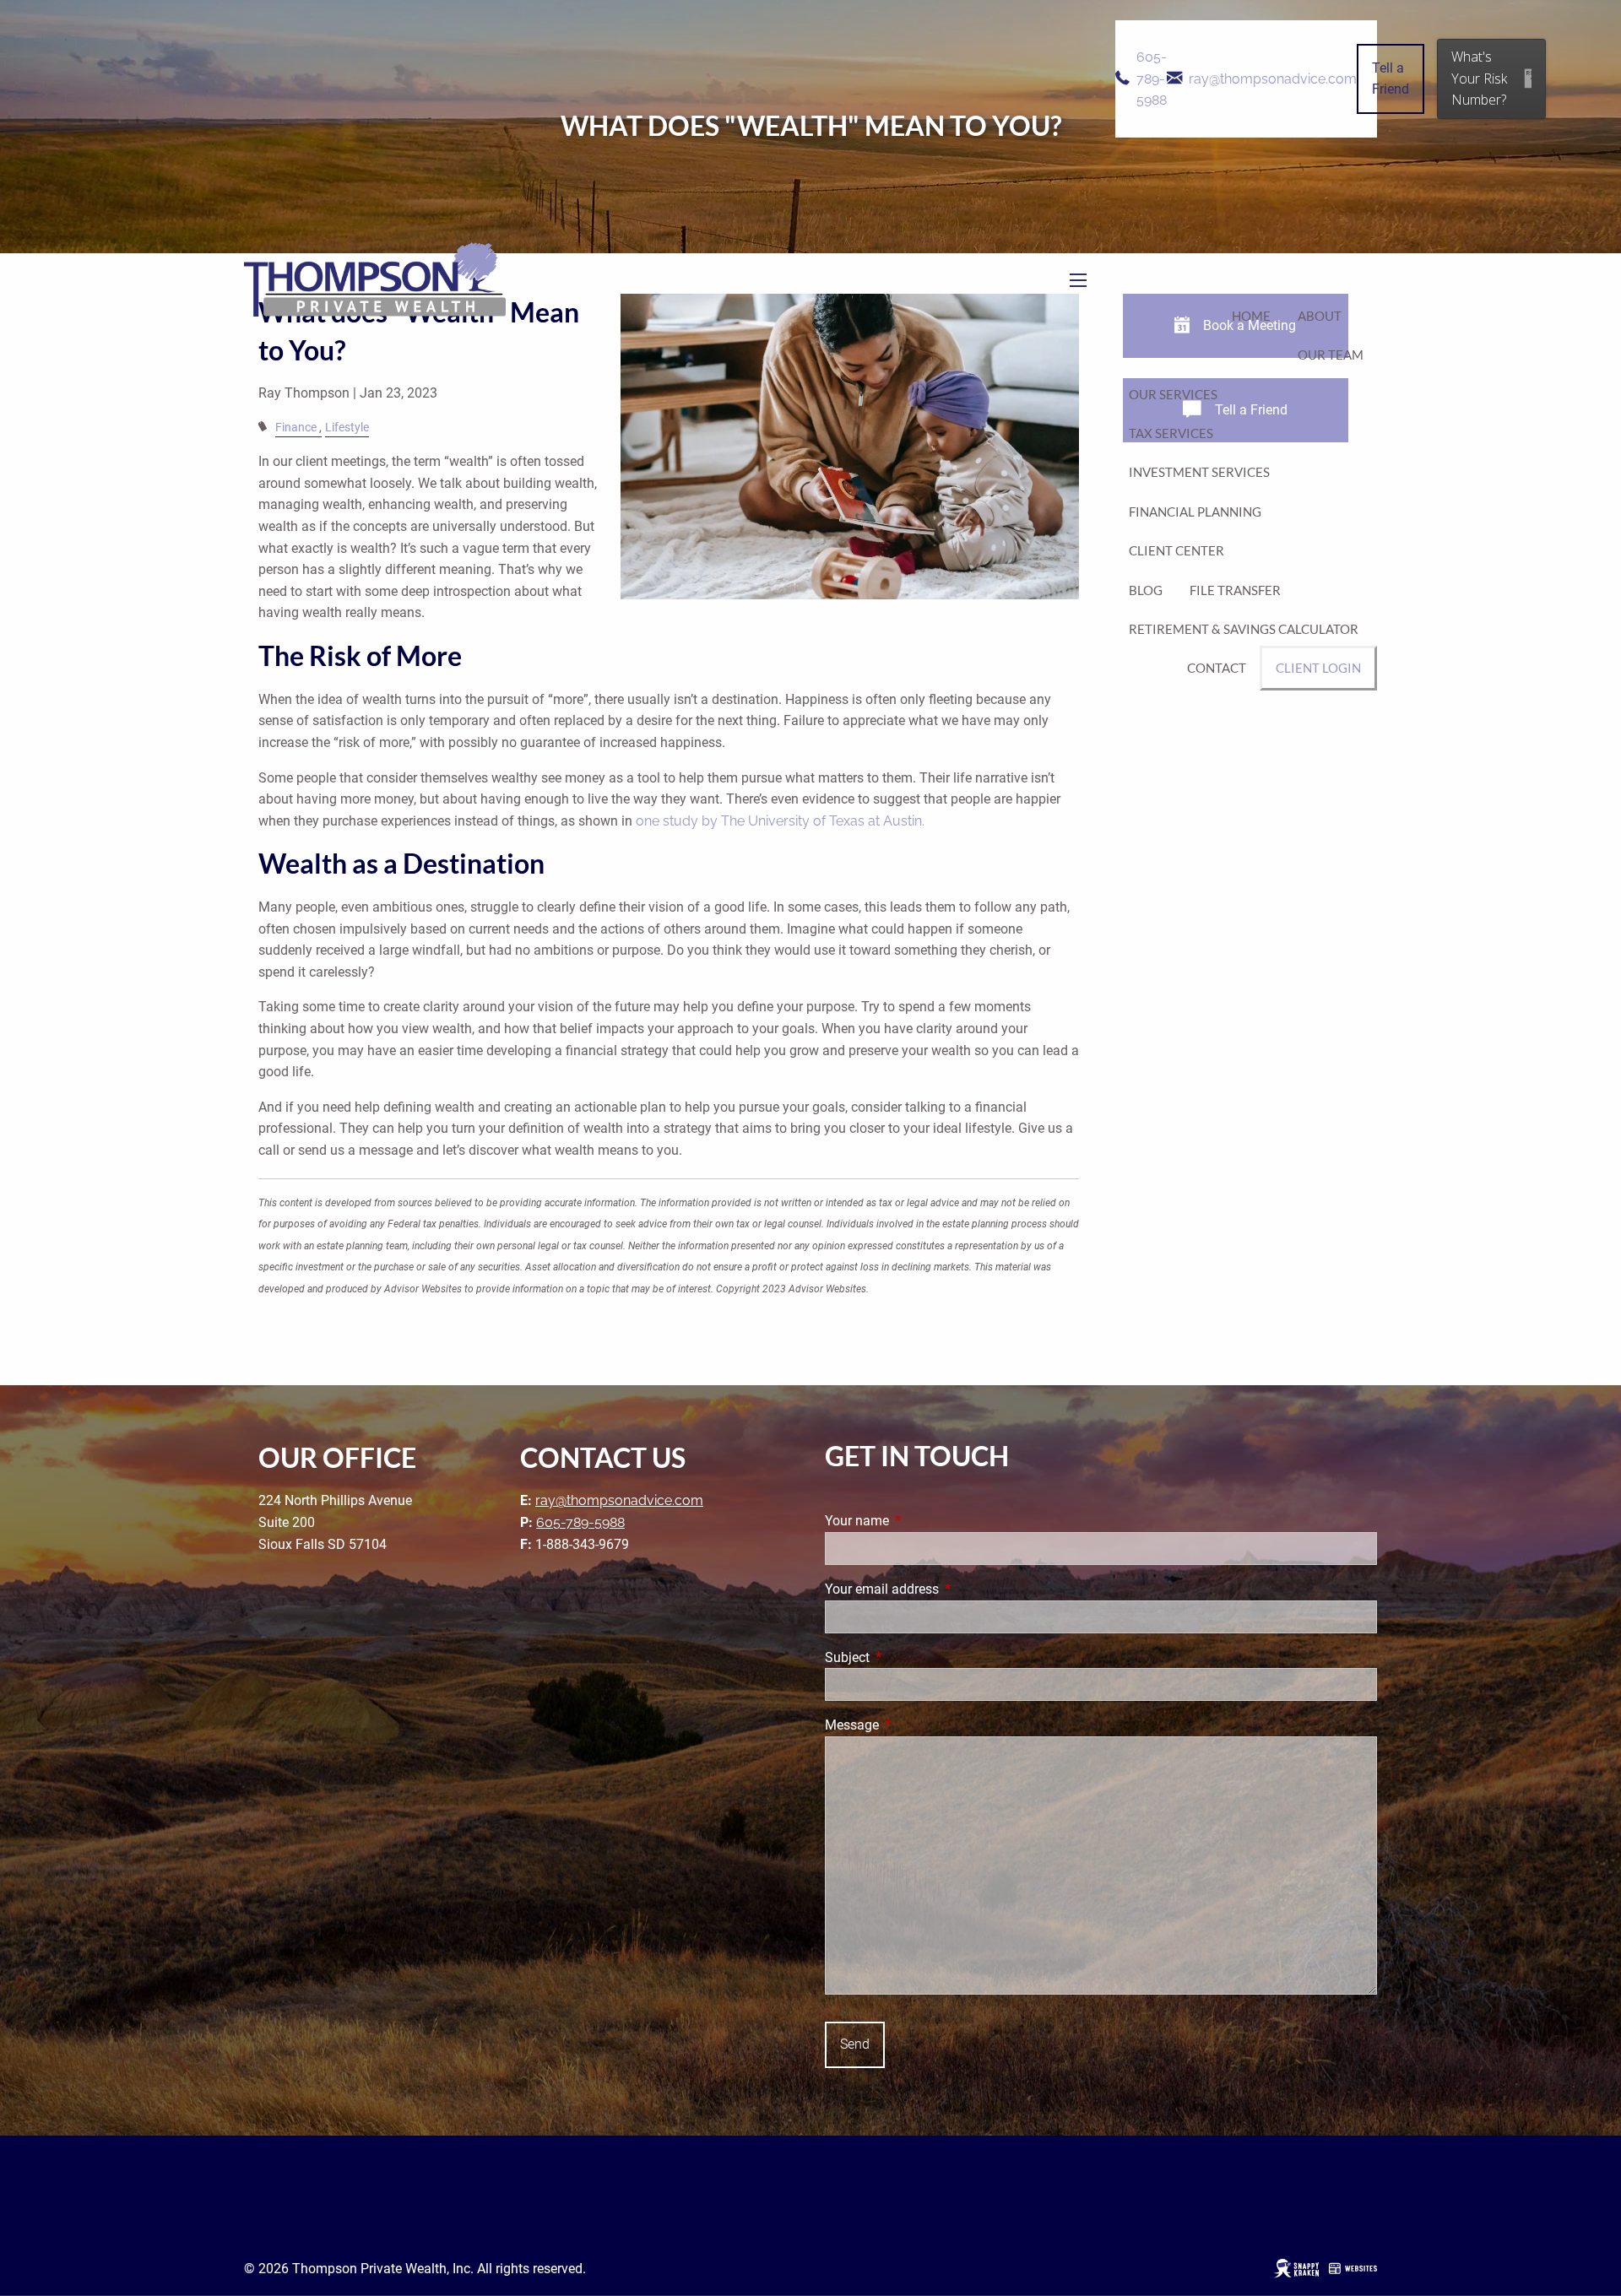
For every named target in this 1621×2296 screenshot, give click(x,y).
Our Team (1331, 355)
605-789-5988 (1152, 79)
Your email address (945, 1589)
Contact (1217, 668)
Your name (920, 1521)
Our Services (1173, 394)
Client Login (1318, 668)
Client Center (1176, 550)
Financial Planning (1195, 512)
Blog (1146, 590)
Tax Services (1171, 433)
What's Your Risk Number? (1479, 78)
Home (1251, 316)
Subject (911, 1657)
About (1320, 316)
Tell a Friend (1391, 79)
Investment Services (1199, 472)
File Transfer (1235, 590)
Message (915, 1725)
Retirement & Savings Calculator (1244, 629)
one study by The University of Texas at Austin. (780, 821)
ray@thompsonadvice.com (1273, 79)
